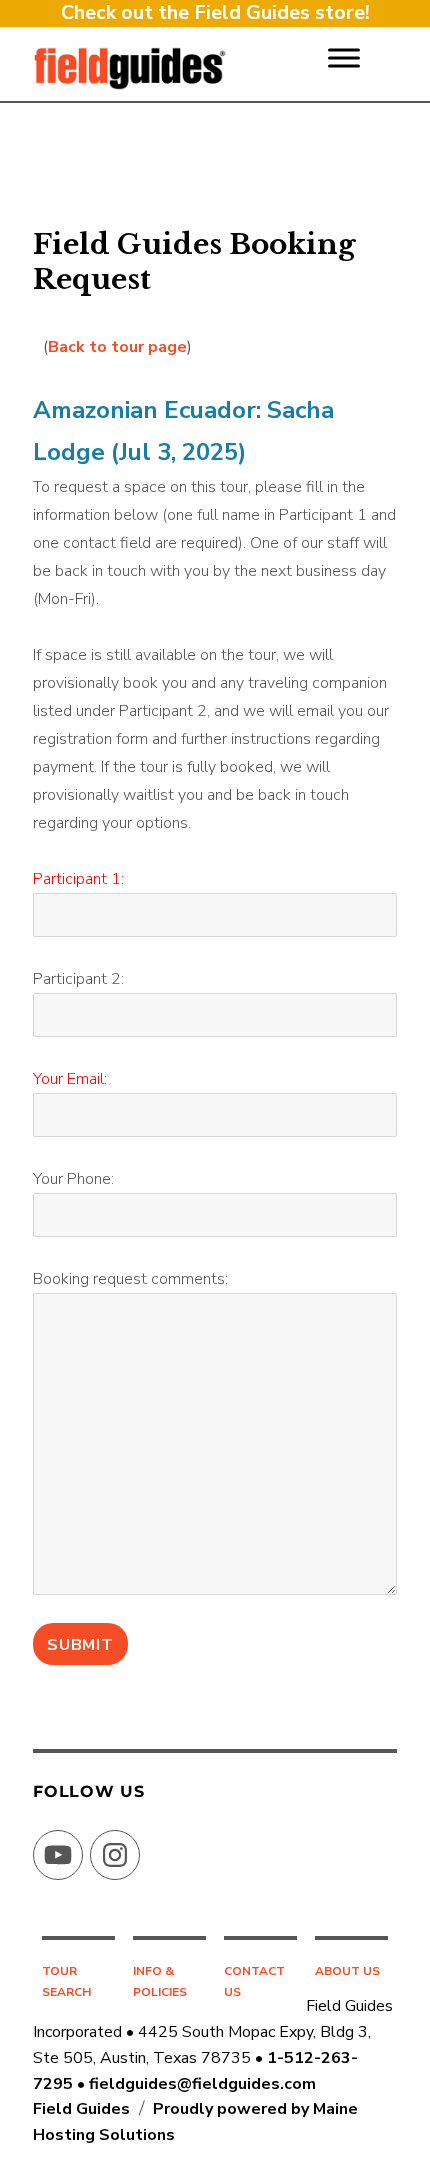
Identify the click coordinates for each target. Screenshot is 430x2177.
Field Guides (81, 2109)
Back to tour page (117, 347)
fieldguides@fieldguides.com (202, 2084)
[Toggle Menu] (344, 57)
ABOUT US (347, 1971)
